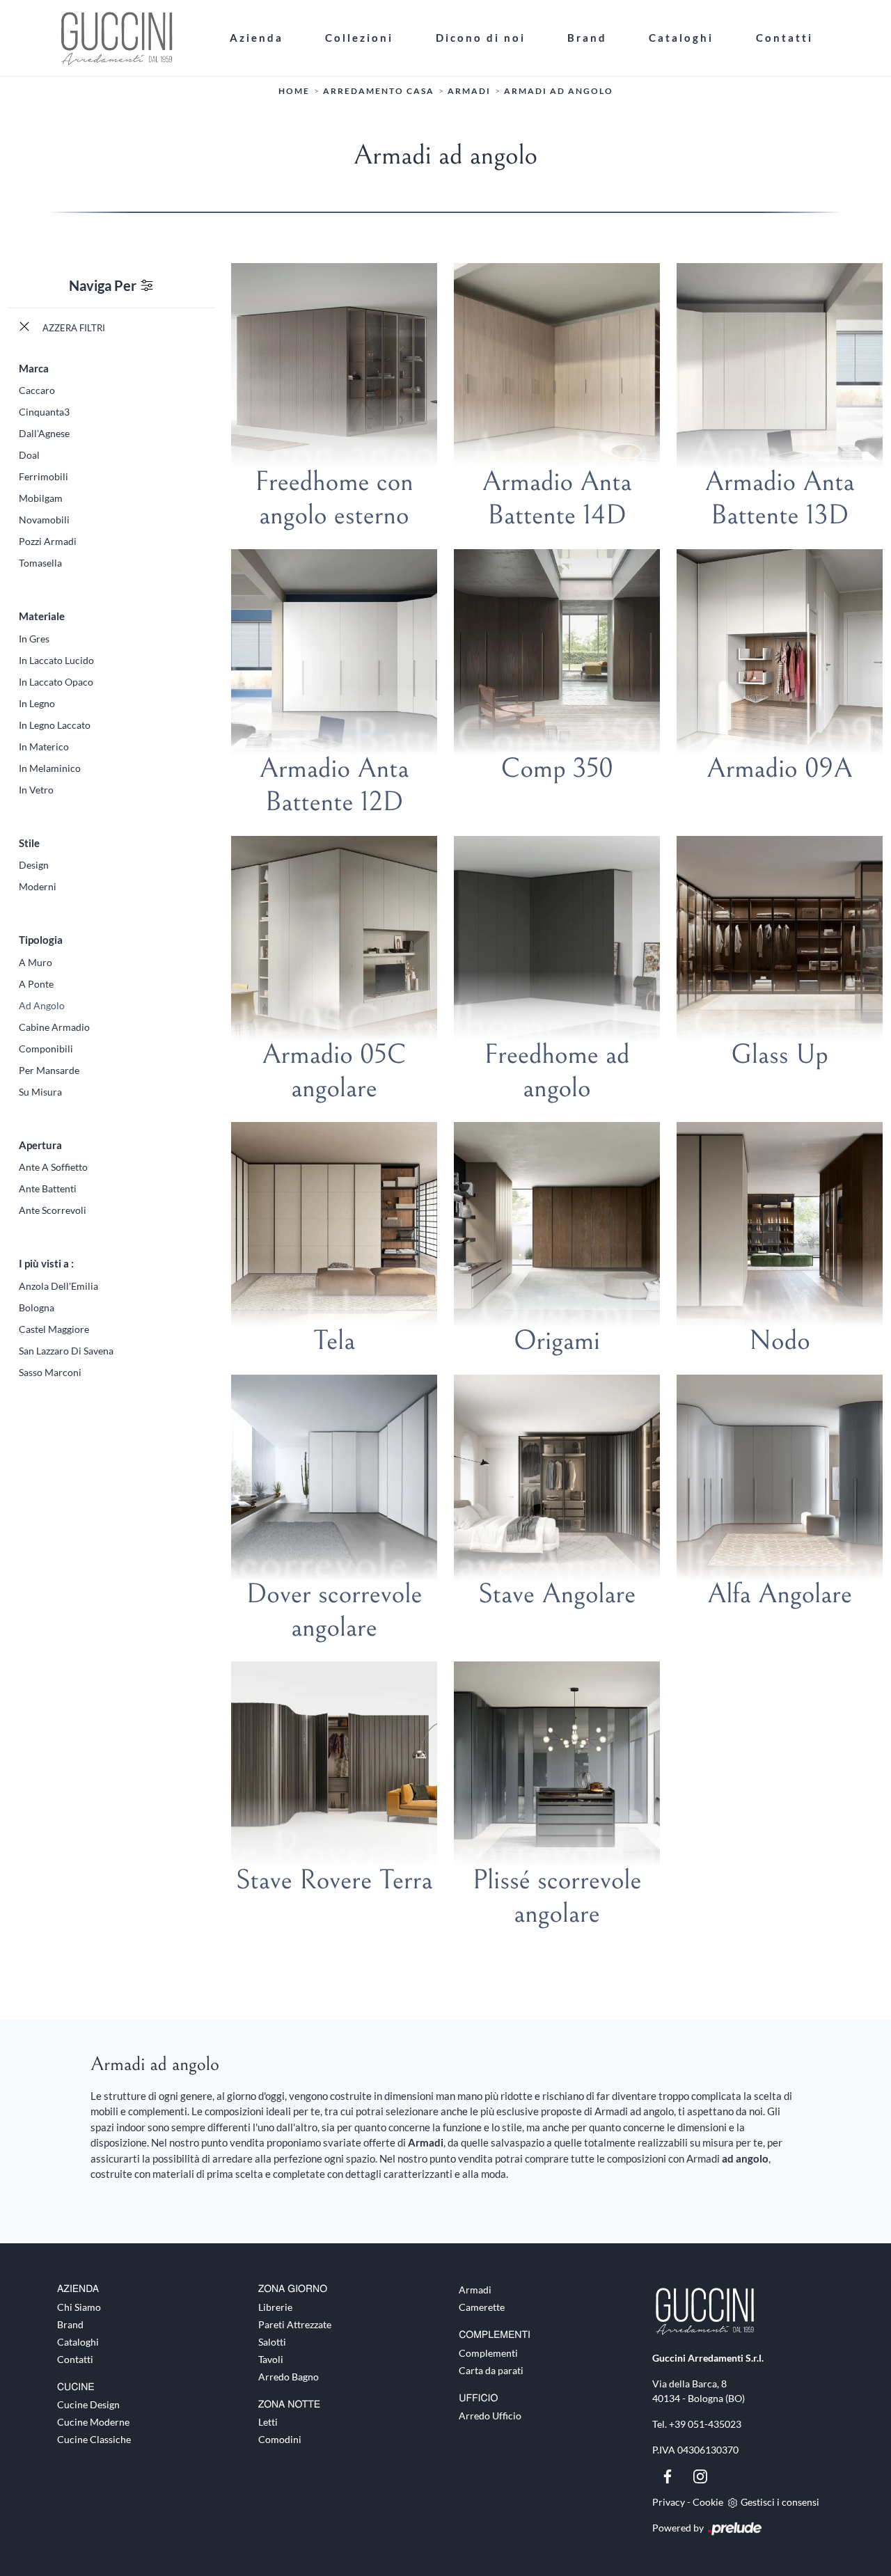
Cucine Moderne (93, 2422)
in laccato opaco (56, 682)
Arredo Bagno (289, 2377)
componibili (46, 1049)
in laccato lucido (56, 660)
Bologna (37, 1307)
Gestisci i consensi (780, 2502)
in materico (44, 746)
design (34, 865)
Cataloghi (681, 38)
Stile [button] (29, 843)
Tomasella (40, 563)
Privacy (669, 2502)
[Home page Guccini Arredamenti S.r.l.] (133, 38)
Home (294, 91)
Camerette (482, 2307)
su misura (40, 1092)
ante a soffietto (53, 1167)
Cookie (708, 2502)
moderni (38, 886)
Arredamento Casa (379, 91)
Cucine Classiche (94, 2439)
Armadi (469, 91)
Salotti (272, 2342)
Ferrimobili (44, 476)
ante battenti (48, 1188)
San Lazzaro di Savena (66, 1351)
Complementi (488, 2353)
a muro (36, 962)
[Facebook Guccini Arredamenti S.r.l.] (669, 2475)
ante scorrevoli (53, 1210)
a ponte (36, 984)
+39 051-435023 (705, 2424)
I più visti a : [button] (46, 1263)
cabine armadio (54, 1027)
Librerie (275, 2307)
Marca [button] (34, 368)
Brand (587, 38)
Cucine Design (88, 2404)
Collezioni (359, 38)
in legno (37, 703)
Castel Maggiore (54, 1329)
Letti (268, 2422)
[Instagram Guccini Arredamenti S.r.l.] (700, 2475)
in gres (34, 639)
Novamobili (44, 520)
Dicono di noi (481, 38)
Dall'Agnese (44, 433)
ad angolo (42, 1005)
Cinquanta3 (44, 412)
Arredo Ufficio (490, 2416)
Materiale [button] (42, 616)
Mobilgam (41, 498)
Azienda (257, 38)
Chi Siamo (79, 2307)
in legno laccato (55, 725)
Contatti (784, 38)
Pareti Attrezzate (295, 2324)
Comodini (280, 2439)
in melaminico (50, 768)
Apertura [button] (40, 1145)
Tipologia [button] (41, 940)
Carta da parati (491, 2370)
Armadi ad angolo (559, 91)
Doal (29, 455)
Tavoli (271, 2359)
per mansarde (49, 1070)
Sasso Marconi (50, 1372)
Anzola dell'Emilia (58, 1286)
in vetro (36, 790)
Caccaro (37, 390)
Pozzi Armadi (48, 541)
